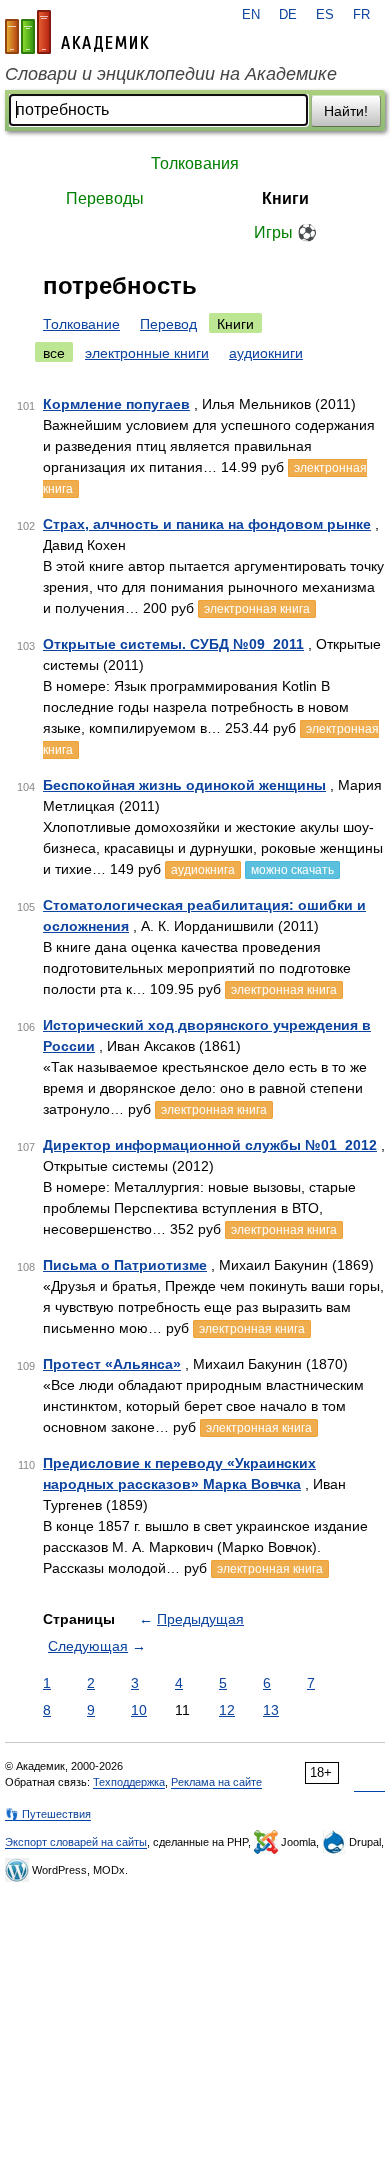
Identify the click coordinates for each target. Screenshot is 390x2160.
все (54, 353)
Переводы (105, 198)
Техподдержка (129, 1782)
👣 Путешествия (48, 1814)
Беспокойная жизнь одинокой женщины (184, 785)
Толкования (195, 163)
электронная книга (257, 609)
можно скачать (292, 870)
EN (251, 15)
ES (325, 15)
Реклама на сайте (216, 1782)
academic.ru (77, 32)
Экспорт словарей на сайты (76, 1842)
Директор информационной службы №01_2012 (210, 1145)
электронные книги (147, 353)
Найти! (346, 111)
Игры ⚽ (285, 232)
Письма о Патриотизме (125, 1265)
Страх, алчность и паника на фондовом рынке (207, 524)
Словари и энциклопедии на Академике (171, 74)
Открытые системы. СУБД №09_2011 (173, 644)
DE (288, 15)
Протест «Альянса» (112, 1364)
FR (361, 15)
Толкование (81, 324)
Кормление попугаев (116, 404)
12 (227, 1710)
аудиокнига (203, 870)
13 (271, 1710)
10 (139, 1710)
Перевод (168, 324)
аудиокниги (266, 353)
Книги (285, 198)
